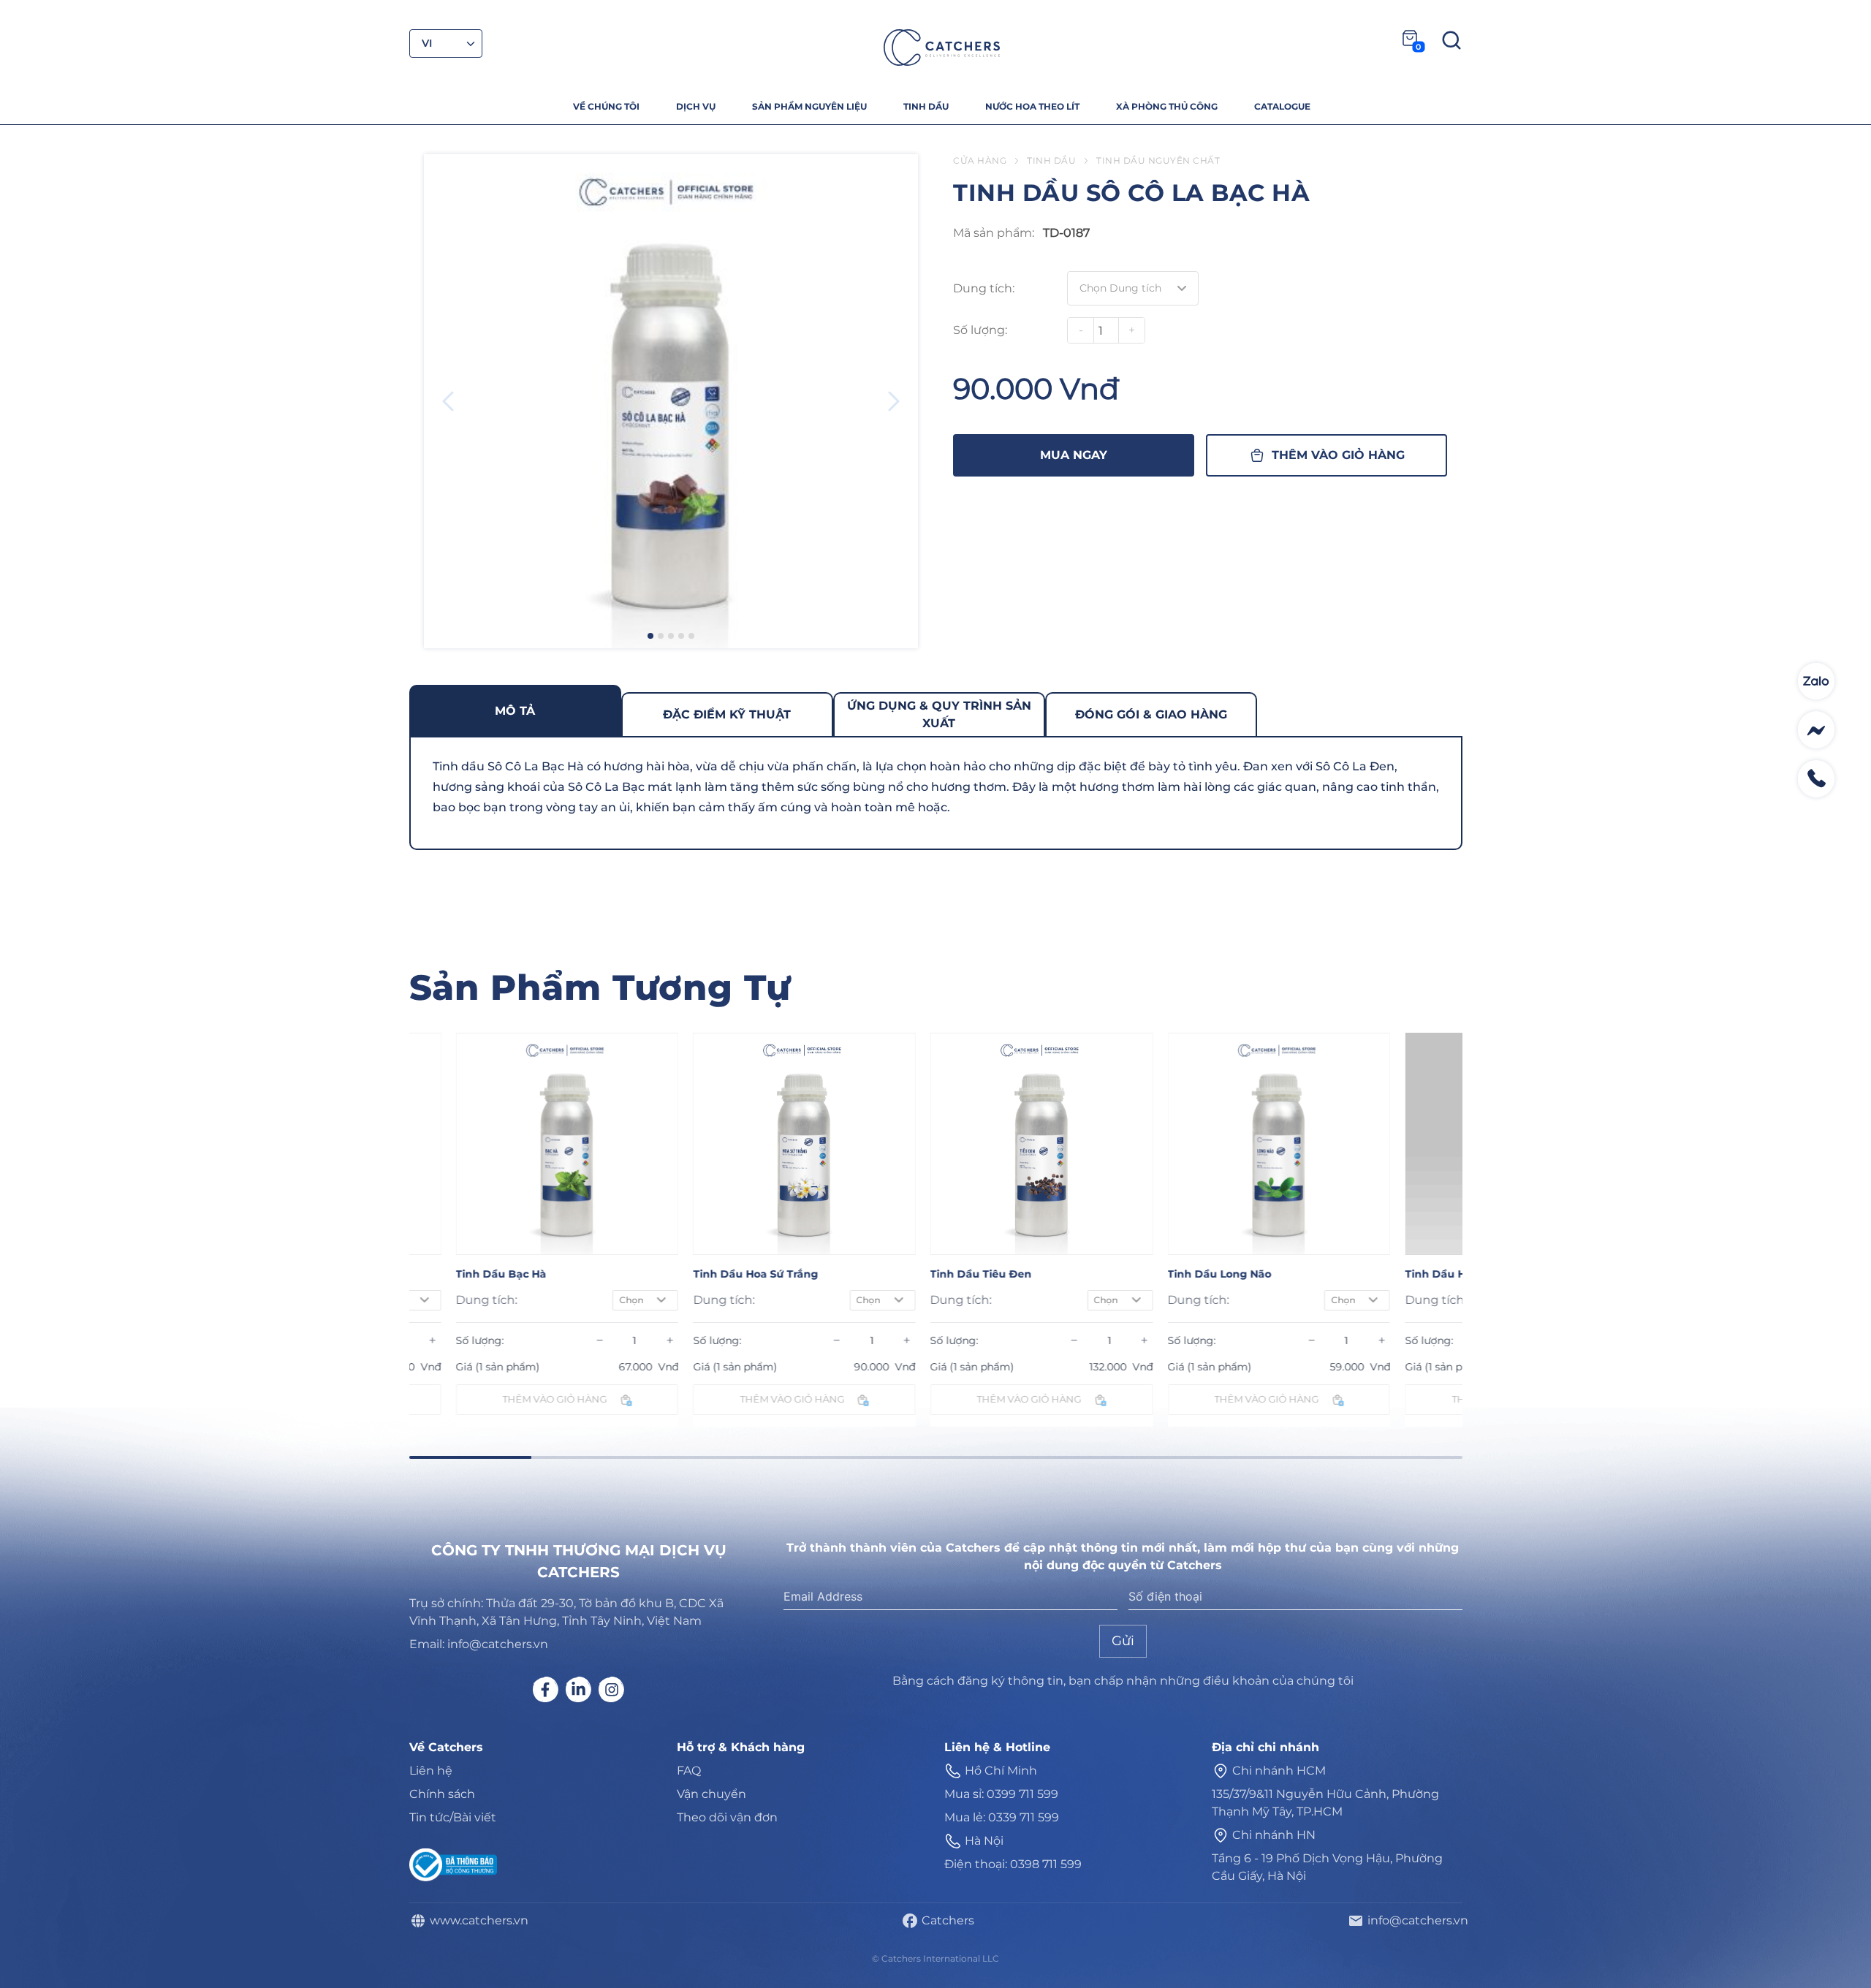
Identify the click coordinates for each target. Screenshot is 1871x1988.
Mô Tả (515, 711)
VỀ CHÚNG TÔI (606, 106)
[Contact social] (1816, 681)
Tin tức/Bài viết (453, 1817)
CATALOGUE (1282, 106)
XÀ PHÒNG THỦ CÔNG (1167, 106)
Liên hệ (431, 1771)
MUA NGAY (1074, 455)
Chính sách (442, 1794)
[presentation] (448, 401)
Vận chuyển (711, 1794)
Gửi (1123, 1641)
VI (427, 43)
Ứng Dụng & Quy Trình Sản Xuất (939, 714)
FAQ (689, 1771)
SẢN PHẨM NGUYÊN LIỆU (809, 106)
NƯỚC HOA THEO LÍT (1032, 106)
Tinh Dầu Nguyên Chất (1158, 160)
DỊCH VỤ (696, 106)
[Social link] (546, 1689)
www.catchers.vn (476, 1920)
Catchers (945, 1920)
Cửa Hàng (980, 160)
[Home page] (942, 48)
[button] (650, 636)
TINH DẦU (926, 106)
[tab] (515, 710)
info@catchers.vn (1415, 1920)
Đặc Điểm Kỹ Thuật (727, 714)
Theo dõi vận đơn (727, 1817)
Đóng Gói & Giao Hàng (1151, 714)
